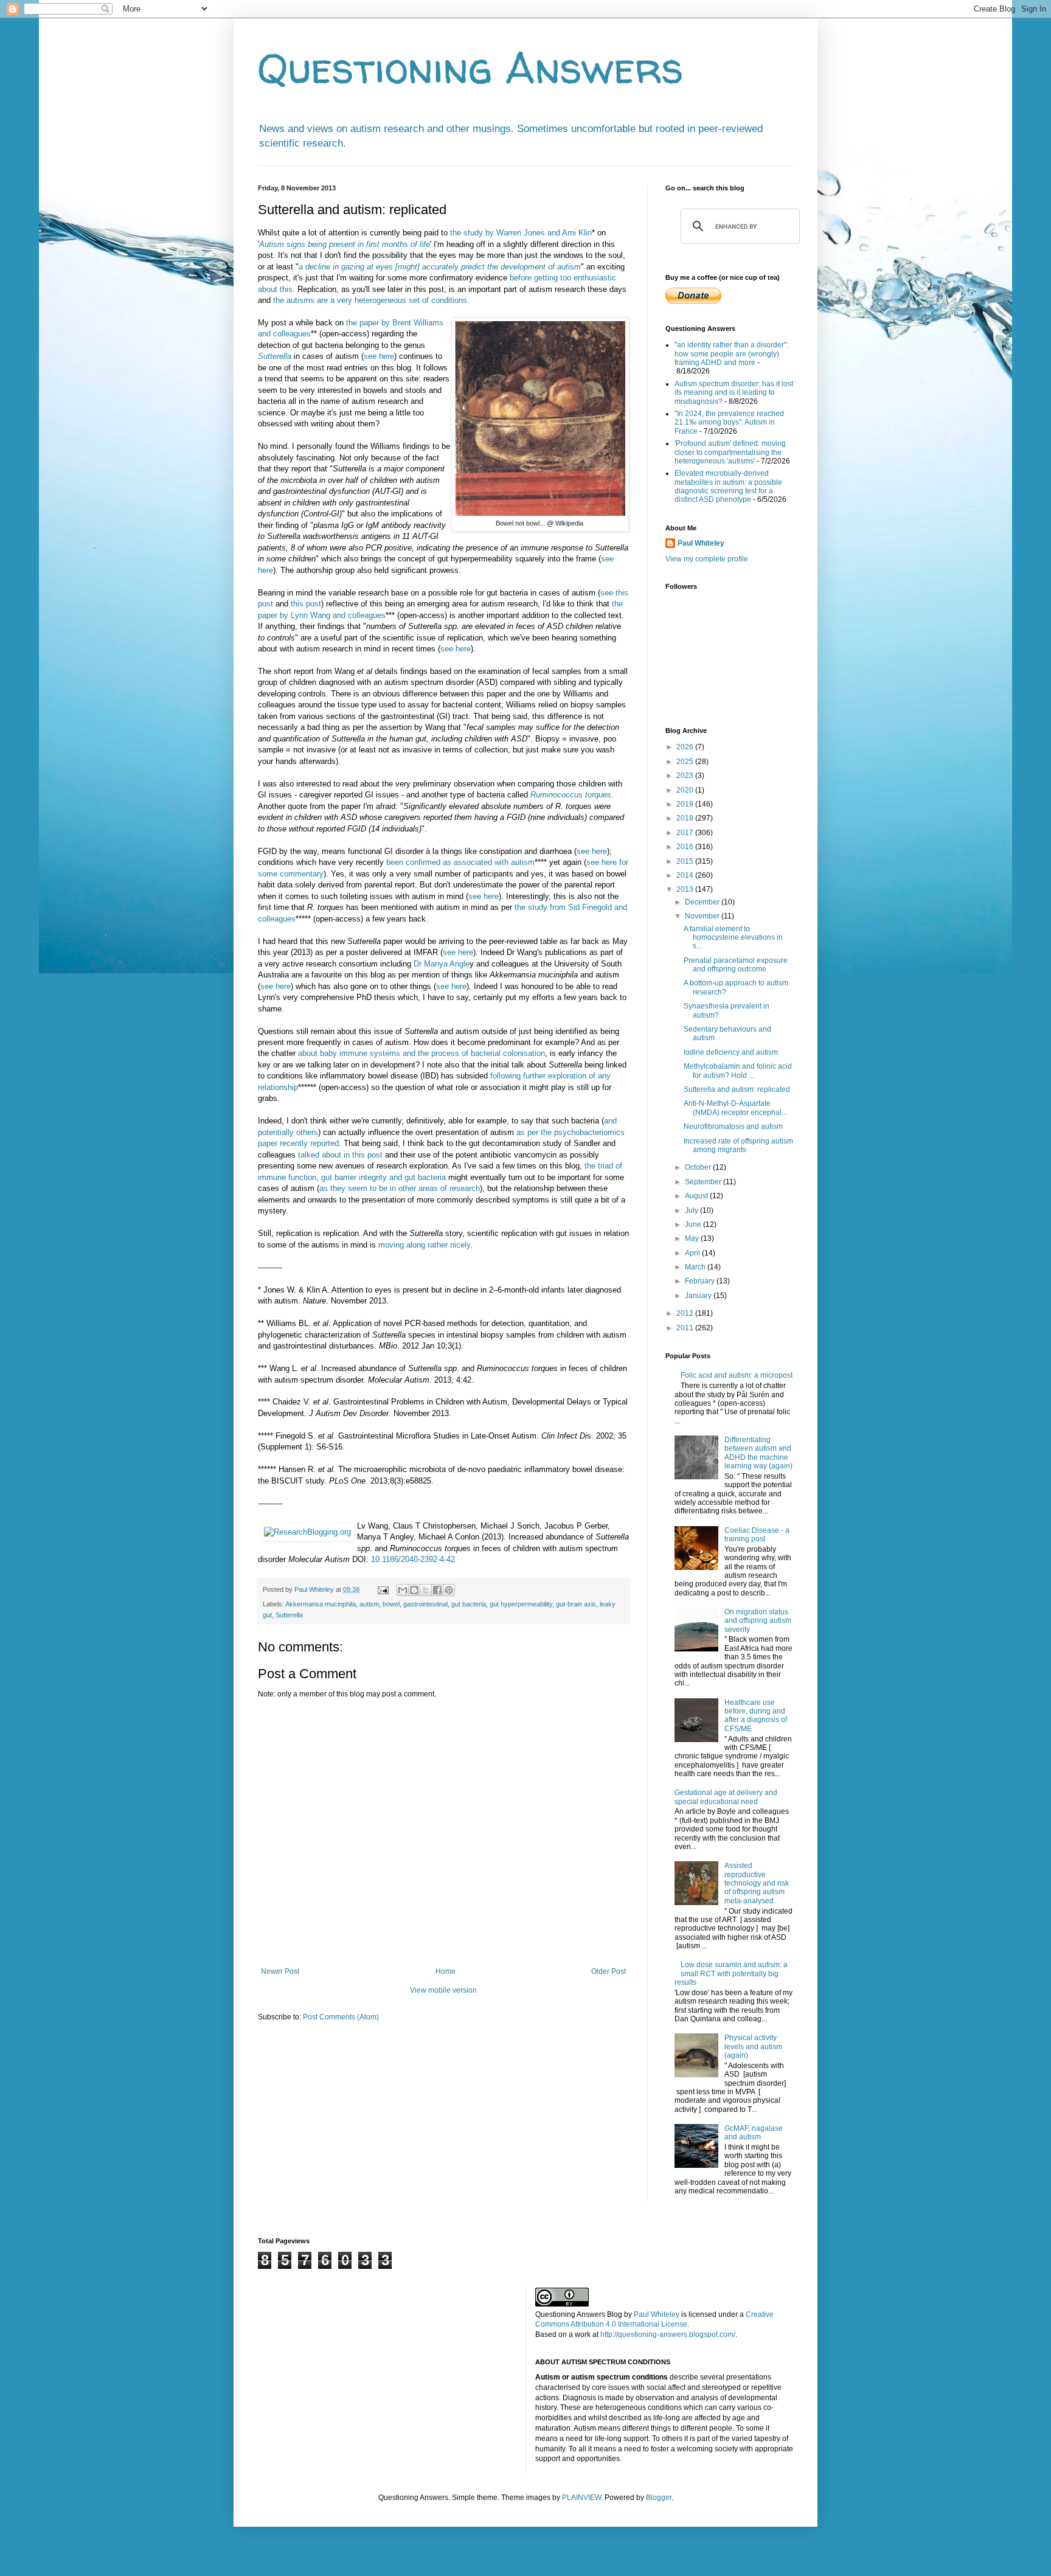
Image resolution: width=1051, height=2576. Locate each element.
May (693, 1238)
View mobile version (443, 1990)
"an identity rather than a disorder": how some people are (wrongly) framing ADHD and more (731, 354)
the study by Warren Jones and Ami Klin (521, 233)
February (701, 1281)
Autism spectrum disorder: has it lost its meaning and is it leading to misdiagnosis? (734, 393)
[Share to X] (426, 1590)
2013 (686, 889)
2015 (686, 861)
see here (379, 356)
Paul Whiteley (701, 543)
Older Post (609, 1971)
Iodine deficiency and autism (731, 1052)
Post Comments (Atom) (341, 2017)
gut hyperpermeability (521, 1604)
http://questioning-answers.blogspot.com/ (668, 2335)
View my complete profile (707, 559)
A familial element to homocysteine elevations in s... (733, 938)
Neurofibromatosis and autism (733, 1127)
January (699, 1296)
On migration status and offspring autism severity (758, 1621)
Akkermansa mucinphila (321, 1604)
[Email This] (403, 1590)
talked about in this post (340, 1155)
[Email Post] (383, 1589)
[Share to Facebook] (437, 1590)
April (693, 1253)
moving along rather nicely (424, 1245)
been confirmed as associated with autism (460, 862)
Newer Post (280, 1971)
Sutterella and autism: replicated (737, 1089)
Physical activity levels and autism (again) (753, 2047)
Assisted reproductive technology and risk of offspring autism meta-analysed (757, 1883)
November (703, 916)
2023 (686, 776)
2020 (686, 790)
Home (446, 1971)
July (692, 1210)
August (697, 1196)
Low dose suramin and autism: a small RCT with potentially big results (731, 1974)
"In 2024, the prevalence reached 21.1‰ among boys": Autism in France (729, 422)
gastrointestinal (425, 1604)
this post (306, 604)
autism (369, 1604)
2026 (686, 747)
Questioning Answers (471, 68)
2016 (686, 847)
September (704, 1182)
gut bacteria (469, 1604)
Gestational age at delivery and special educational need (726, 1797)
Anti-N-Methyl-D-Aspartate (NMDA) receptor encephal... (735, 1108)
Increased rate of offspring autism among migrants (738, 1145)
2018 (686, 818)
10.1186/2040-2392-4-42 (413, 1559)
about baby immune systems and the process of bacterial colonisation (421, 1053)
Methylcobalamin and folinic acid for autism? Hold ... (738, 1071)
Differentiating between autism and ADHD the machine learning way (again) (758, 1453)
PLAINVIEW (581, 2498)
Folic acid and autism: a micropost (737, 1375)
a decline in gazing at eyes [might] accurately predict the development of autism (440, 267)
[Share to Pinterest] (449, 1590)
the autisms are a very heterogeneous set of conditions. (371, 300)
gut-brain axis (576, 1604)
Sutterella (275, 356)
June (694, 1224)
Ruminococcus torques (571, 795)
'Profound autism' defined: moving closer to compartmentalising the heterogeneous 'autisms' (730, 452)
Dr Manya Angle (442, 964)
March (696, 1267)
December (703, 902)
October (699, 1167)
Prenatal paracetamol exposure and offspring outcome (736, 965)
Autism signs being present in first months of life (345, 244)
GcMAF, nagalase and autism (754, 2133)
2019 (686, 804)
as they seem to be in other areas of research (400, 1188)
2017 (686, 833)
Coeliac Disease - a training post (757, 1535)
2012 (686, 1313)
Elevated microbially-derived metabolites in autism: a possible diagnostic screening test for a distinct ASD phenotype (728, 486)
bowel (391, 1604)
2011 (686, 1328)
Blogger (659, 2498)
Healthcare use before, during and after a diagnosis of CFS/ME (756, 1716)
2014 (686, 875)
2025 (686, 762)
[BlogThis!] (414, 1590)
